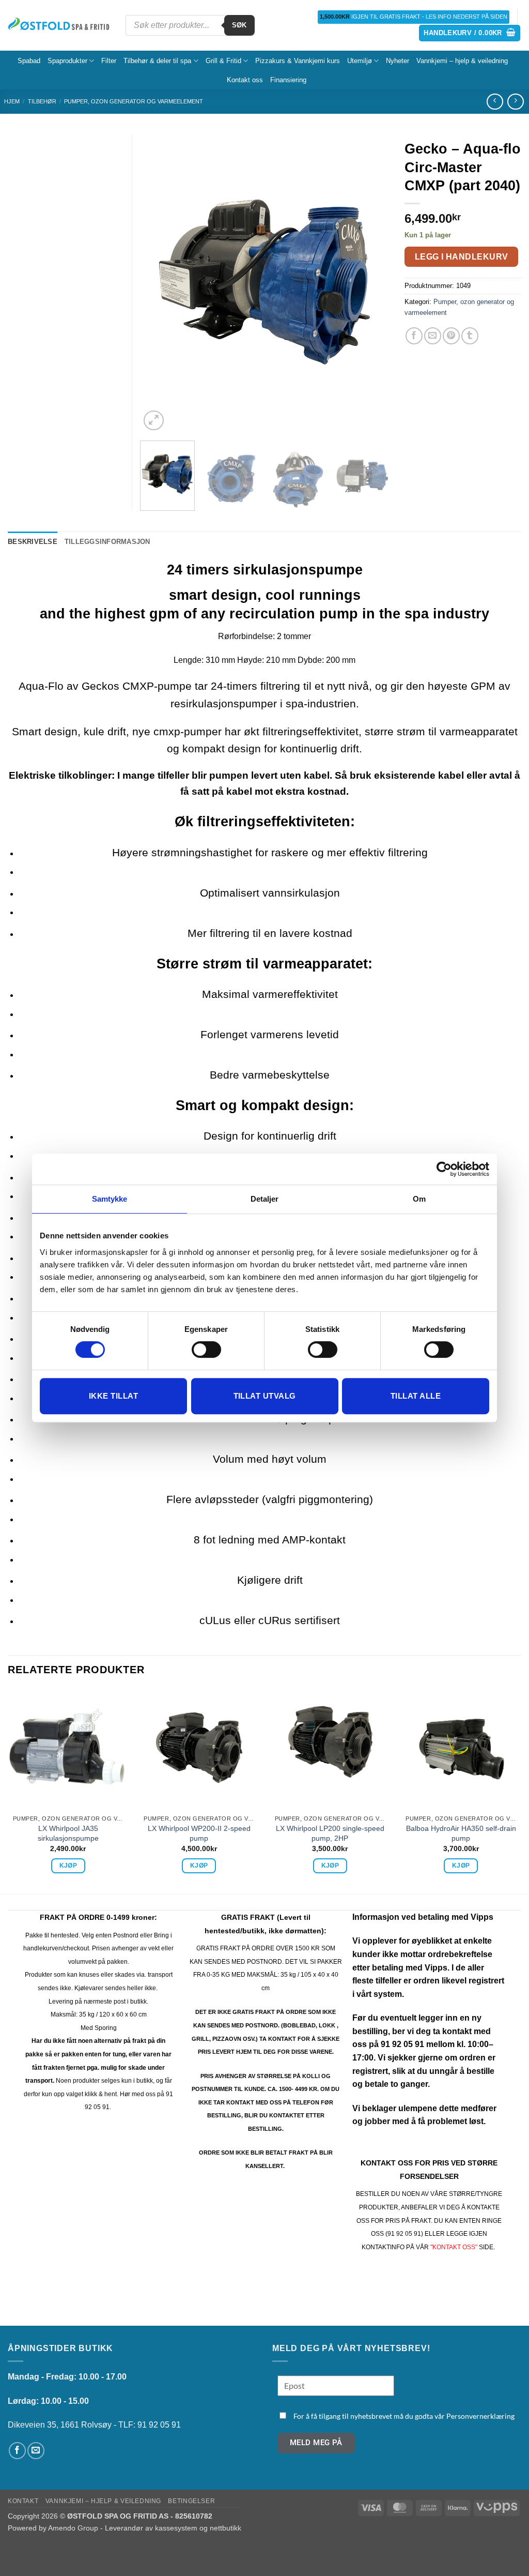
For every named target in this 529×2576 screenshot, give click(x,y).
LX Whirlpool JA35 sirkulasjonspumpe (68, 1833)
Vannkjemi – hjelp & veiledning (462, 61)
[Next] (371, 284)
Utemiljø (360, 61)
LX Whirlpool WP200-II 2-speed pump (199, 1833)
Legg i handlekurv (462, 257)
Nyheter (398, 61)
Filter (109, 61)
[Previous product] (515, 102)
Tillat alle (416, 1396)
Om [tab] (419, 1199)
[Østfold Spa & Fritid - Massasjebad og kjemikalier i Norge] (59, 25)
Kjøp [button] (68, 1866)
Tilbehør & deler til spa (157, 61)
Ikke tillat (113, 1396)
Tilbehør (42, 101)
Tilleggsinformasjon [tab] (107, 542)
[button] (470, 33)
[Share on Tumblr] (470, 336)
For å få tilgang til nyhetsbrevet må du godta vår (404, 2416)
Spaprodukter (67, 61)
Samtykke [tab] (110, 1199)
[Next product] (495, 102)
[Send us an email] (36, 2451)
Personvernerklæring (480, 2416)
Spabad (29, 61)
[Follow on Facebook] (17, 2451)
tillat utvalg (265, 1396)
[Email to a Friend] (433, 336)
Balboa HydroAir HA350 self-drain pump (461, 1833)
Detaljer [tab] (265, 1199)
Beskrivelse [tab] (33, 542)
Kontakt (23, 2501)
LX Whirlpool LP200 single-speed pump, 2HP (330, 1833)
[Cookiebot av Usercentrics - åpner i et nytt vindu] (444, 1169)
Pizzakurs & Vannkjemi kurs (298, 61)
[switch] (206, 1350)
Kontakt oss (245, 80)
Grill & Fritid (223, 61)
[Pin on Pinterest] (451, 336)
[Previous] (158, 284)
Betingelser (191, 2501)
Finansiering (288, 80)
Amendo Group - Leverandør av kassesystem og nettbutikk (145, 2528)
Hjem (12, 101)
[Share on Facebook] (414, 336)
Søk (239, 25)
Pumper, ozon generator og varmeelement (134, 101)
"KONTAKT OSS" (454, 2247)
